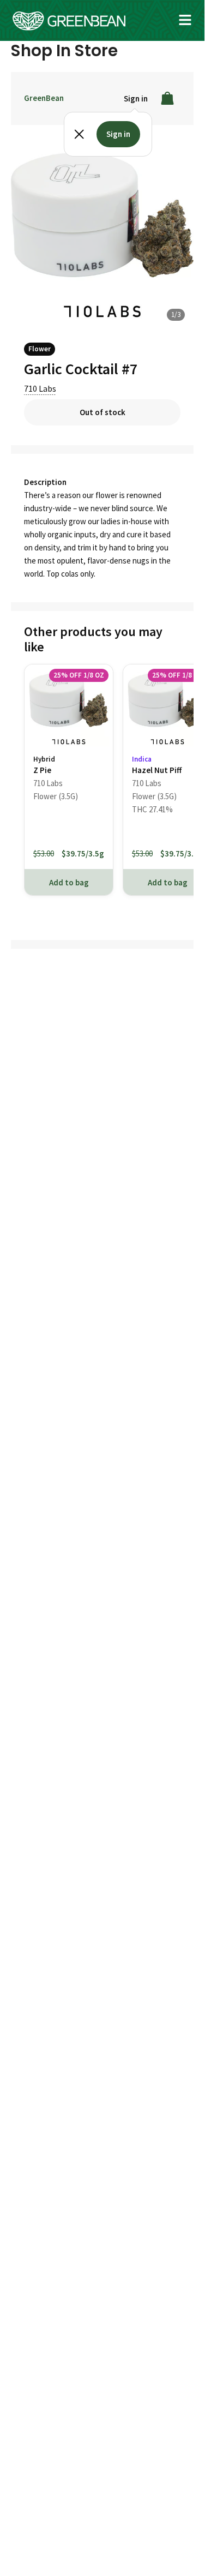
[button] (185, 20)
